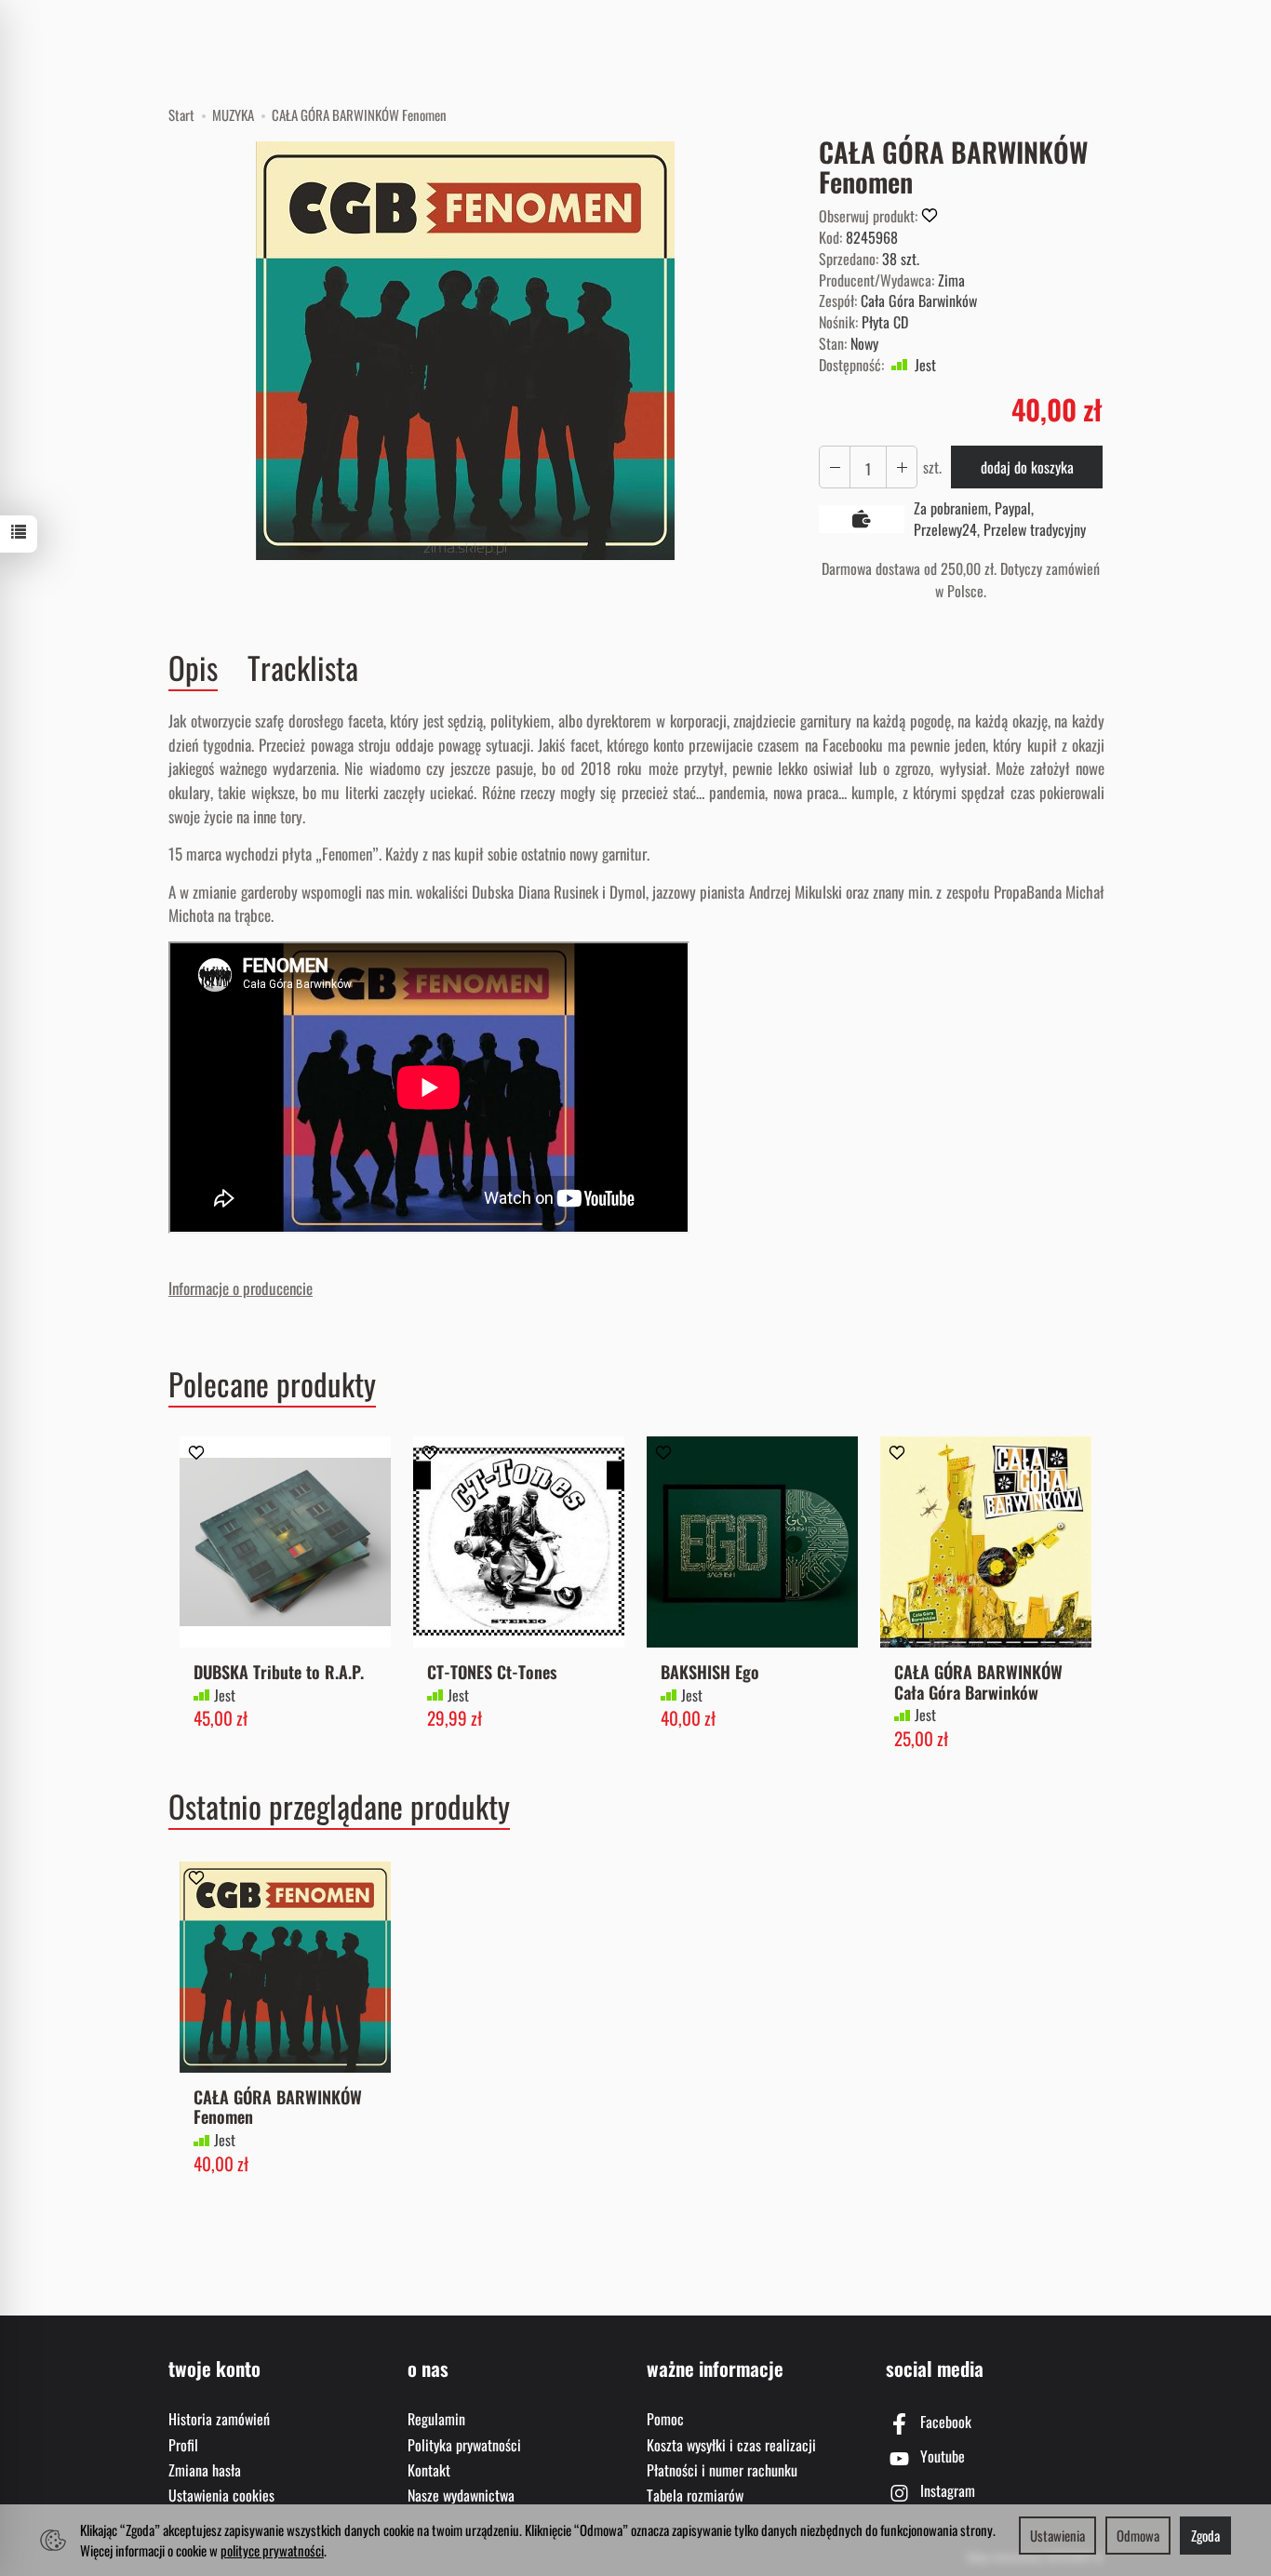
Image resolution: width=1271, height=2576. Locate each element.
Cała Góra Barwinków (919, 300)
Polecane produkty (272, 1384)
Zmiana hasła (205, 2470)
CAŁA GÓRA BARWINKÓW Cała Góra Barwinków (978, 1682)
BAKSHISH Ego (710, 1671)
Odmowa (1138, 2535)
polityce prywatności (272, 2550)
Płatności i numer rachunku (722, 2470)
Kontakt (429, 2470)
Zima (951, 280)
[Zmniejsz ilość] (902, 467)
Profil (183, 2445)
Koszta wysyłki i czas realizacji (731, 2445)
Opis (193, 668)
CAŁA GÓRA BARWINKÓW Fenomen (278, 2107)
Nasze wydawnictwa (461, 2495)
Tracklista (303, 667)
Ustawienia (1057, 2535)
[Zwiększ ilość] (835, 467)
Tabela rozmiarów (695, 2495)
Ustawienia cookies (221, 2495)
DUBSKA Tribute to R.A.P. (279, 1671)
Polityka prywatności (464, 2445)
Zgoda (1205, 2535)
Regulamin (436, 2419)
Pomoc (665, 2419)
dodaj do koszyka (1027, 467)
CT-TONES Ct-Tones (492, 1671)
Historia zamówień (219, 2419)
